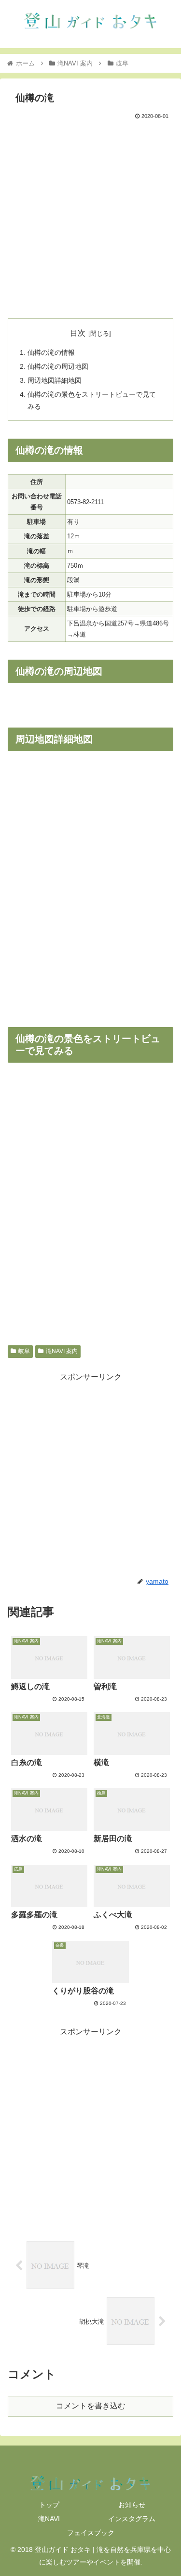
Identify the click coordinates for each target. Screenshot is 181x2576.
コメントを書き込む (91, 2406)
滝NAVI (49, 2519)
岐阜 (24, 1351)
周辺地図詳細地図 (55, 380)
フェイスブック (91, 2533)
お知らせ (132, 2505)
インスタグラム (132, 2519)
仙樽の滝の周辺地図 (58, 366)
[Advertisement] (90, 217)
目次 (78, 333)
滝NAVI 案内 (62, 1351)
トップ (49, 2505)
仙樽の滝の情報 (51, 352)
